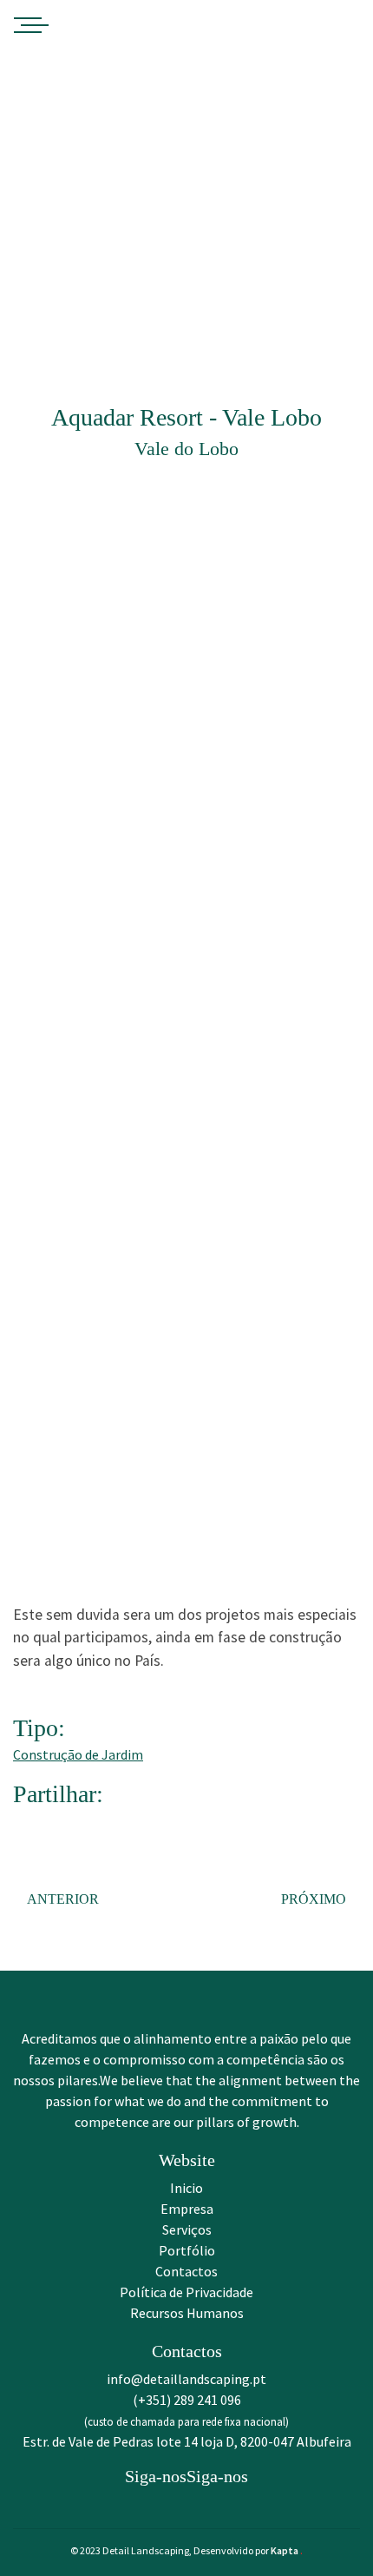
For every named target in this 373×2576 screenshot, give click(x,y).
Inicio (186, 2188)
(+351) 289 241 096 (187, 2400)
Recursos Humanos (187, 2313)
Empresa (187, 2209)
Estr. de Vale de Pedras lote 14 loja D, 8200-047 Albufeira (187, 2441)
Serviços (187, 2229)
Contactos (186, 2271)
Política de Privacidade (186, 2292)
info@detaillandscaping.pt (186, 2379)
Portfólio (187, 2250)
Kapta (287, 2550)
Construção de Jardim (78, 1754)
